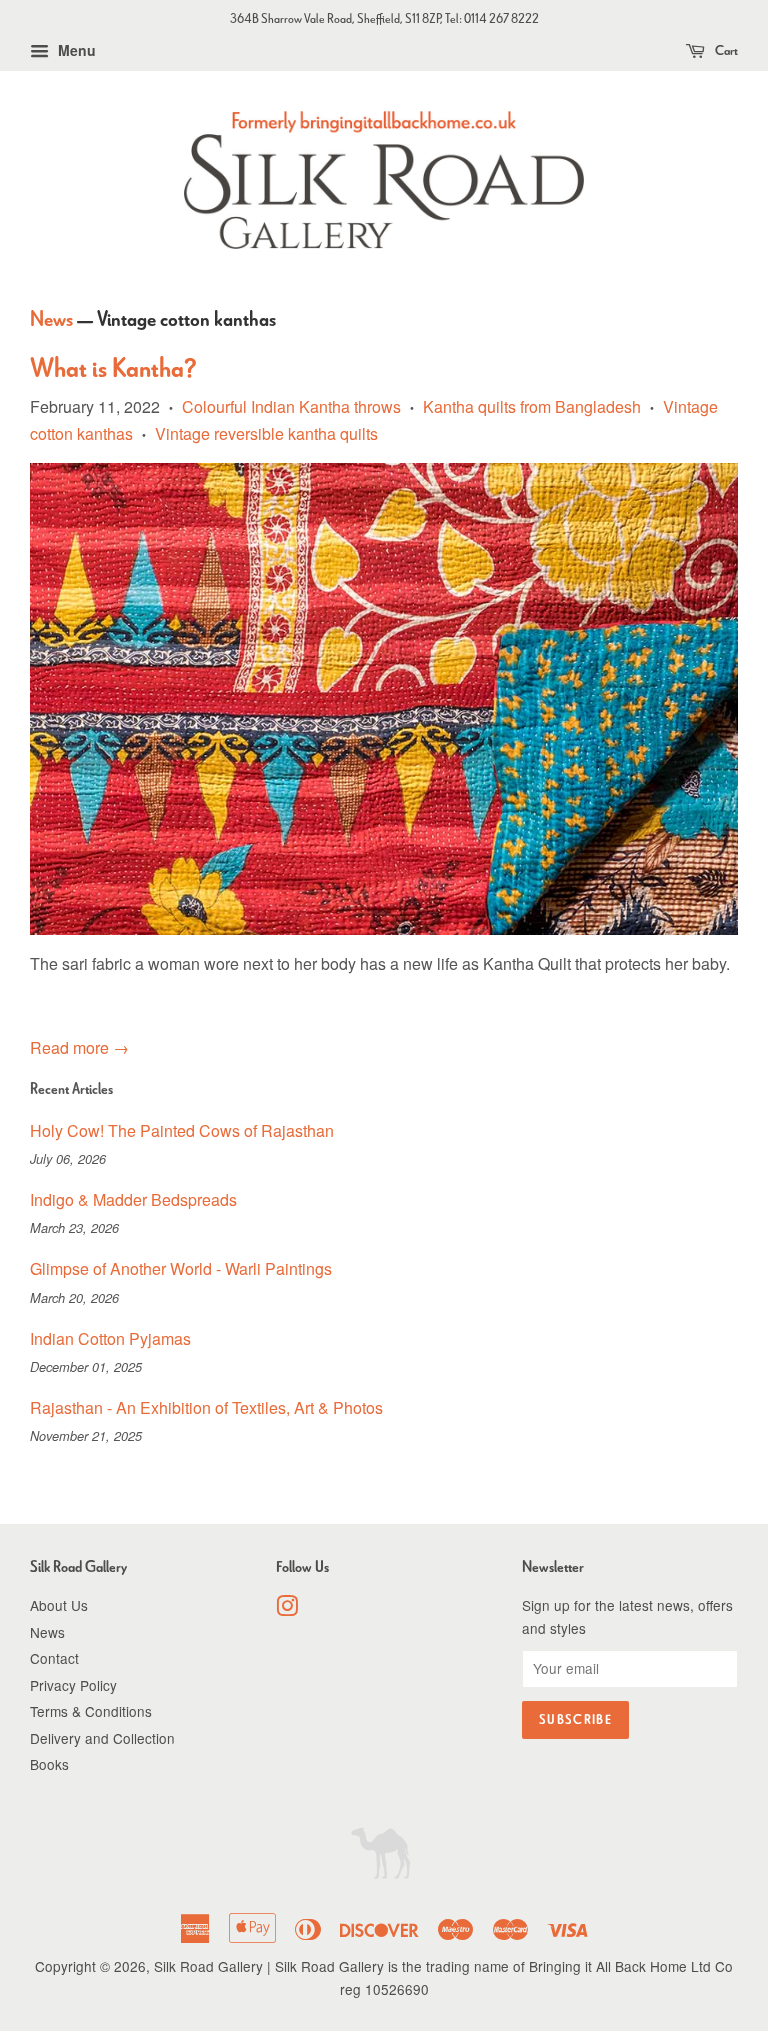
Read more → (79, 1047)
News (51, 318)
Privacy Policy (73, 1685)
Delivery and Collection (102, 1738)
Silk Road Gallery (208, 1966)
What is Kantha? (113, 368)
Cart (725, 50)
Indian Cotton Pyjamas (110, 1338)
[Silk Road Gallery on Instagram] (287, 1609)
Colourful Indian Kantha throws (291, 406)
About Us (59, 1605)
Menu (75, 50)
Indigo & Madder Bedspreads (133, 1199)
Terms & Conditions (91, 1711)
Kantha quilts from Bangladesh (532, 406)
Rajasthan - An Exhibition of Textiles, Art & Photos (206, 1407)
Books (49, 1764)
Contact (54, 1658)
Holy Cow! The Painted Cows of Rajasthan (182, 1130)
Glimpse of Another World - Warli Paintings (181, 1268)
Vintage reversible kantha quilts (266, 433)
